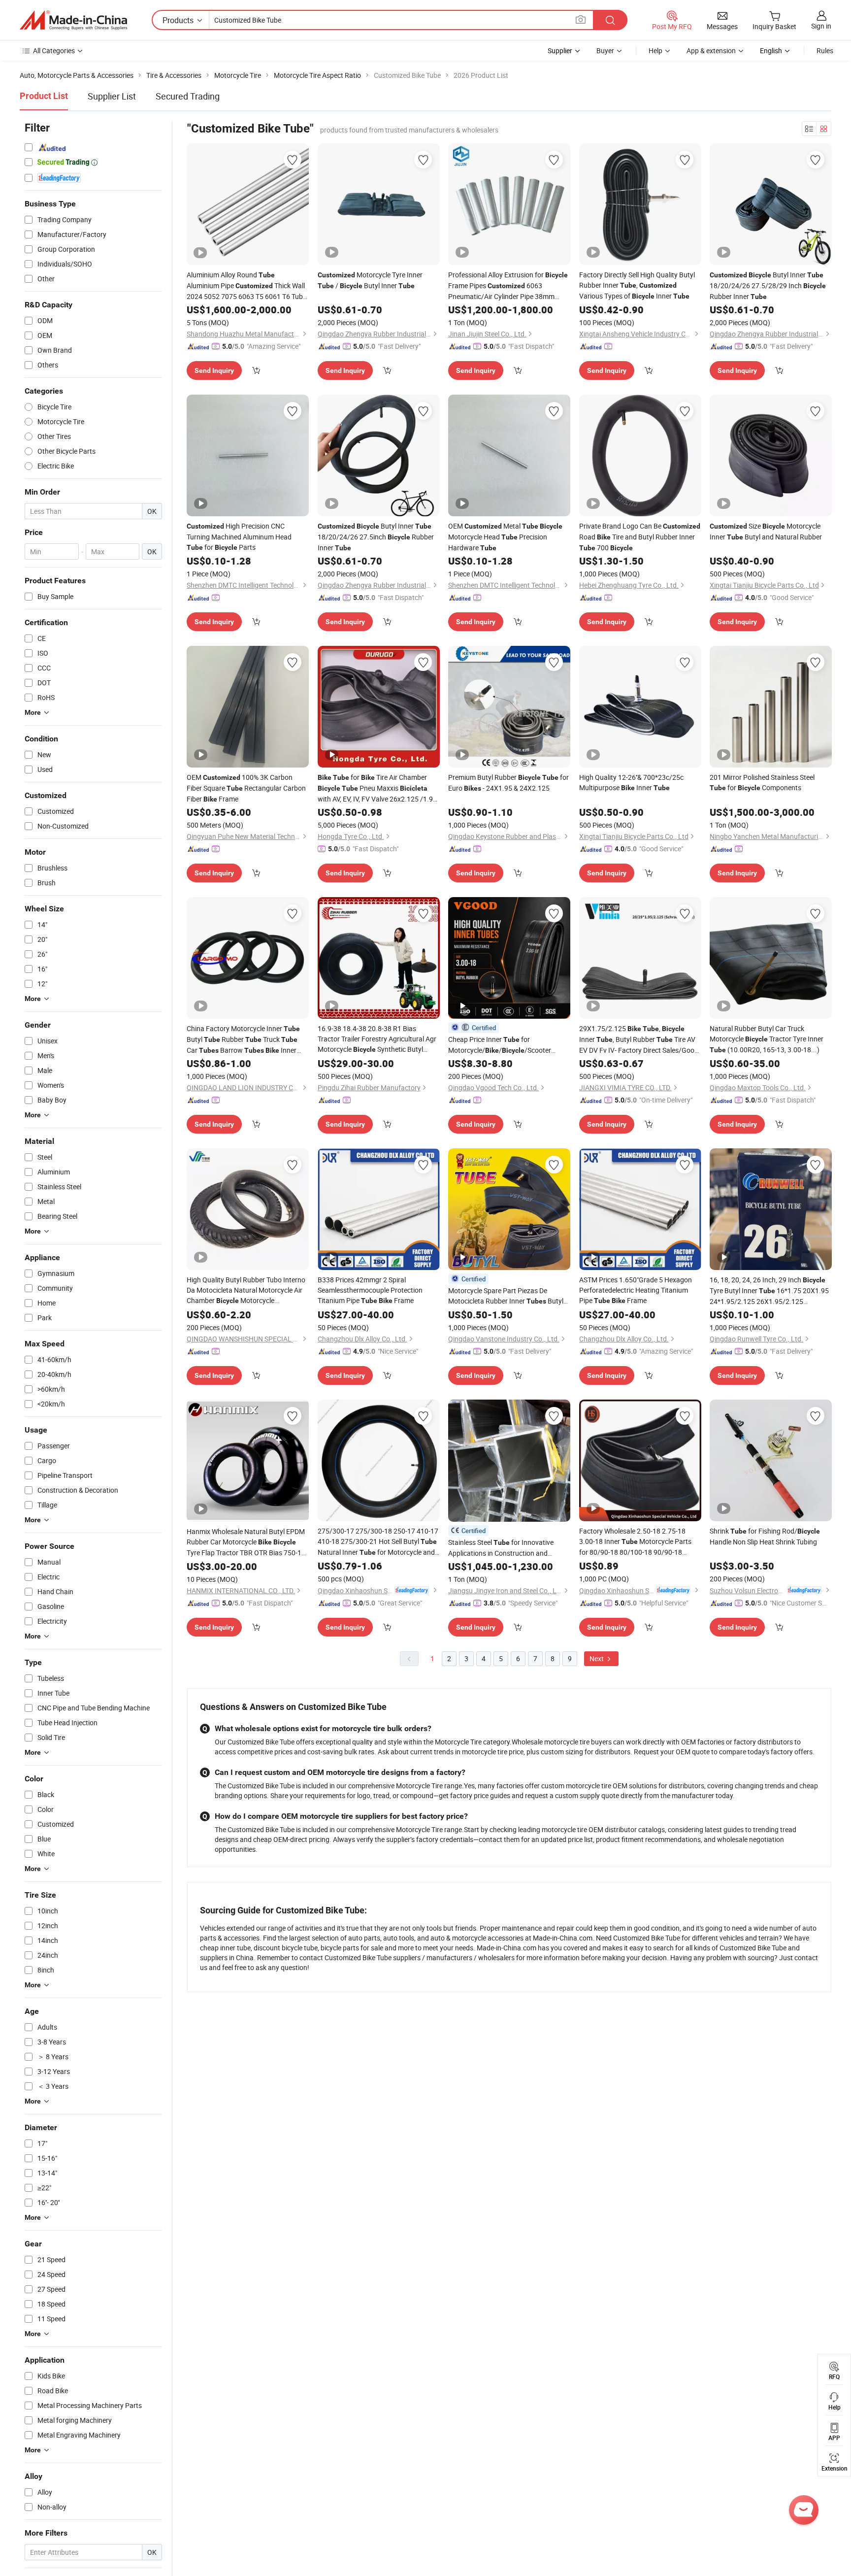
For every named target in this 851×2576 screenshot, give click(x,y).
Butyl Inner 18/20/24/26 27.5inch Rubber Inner (376, 537)
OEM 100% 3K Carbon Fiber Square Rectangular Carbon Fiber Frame (246, 788)
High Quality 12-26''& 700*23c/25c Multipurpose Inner (631, 782)
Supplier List (112, 96)
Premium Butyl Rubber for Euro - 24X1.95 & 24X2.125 (508, 783)
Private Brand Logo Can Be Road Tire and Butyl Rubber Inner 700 (640, 537)
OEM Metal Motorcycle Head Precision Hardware (505, 537)
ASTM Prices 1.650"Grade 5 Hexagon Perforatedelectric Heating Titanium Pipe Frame (636, 1290)
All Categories (54, 50)
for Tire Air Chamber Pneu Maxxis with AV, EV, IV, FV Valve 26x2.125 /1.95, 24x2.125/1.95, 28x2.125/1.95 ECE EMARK (378, 788)
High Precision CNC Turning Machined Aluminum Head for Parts (239, 536)
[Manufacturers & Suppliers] (73, 20)
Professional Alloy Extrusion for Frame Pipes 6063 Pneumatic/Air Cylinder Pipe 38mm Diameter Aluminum (508, 286)
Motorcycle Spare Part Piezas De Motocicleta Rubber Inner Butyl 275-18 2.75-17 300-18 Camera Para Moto (506, 1296)
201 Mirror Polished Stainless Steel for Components (762, 782)
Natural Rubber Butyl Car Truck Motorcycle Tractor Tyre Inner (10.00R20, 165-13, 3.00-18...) (767, 1039)
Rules (825, 50)
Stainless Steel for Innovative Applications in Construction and (501, 1548)
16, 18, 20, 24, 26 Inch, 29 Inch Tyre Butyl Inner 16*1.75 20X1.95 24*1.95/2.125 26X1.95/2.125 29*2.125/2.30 (769, 1291)
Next (597, 1658)
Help (655, 50)
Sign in (821, 26)
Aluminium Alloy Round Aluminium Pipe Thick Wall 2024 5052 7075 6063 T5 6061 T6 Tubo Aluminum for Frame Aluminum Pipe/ (247, 286)
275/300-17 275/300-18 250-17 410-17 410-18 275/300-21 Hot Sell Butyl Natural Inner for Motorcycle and (378, 1542)
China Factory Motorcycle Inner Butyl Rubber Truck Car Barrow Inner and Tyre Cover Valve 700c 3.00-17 (247, 1040)
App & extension (711, 50)
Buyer (605, 50)
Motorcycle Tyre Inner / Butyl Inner (370, 280)
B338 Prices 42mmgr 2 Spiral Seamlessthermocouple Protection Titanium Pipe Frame (370, 1290)
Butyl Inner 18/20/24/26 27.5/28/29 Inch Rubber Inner (768, 285)
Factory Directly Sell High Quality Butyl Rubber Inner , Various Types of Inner (637, 285)
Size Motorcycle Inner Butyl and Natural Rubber (766, 531)
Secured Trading (188, 96)
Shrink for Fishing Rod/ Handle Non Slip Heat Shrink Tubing (765, 1536)
